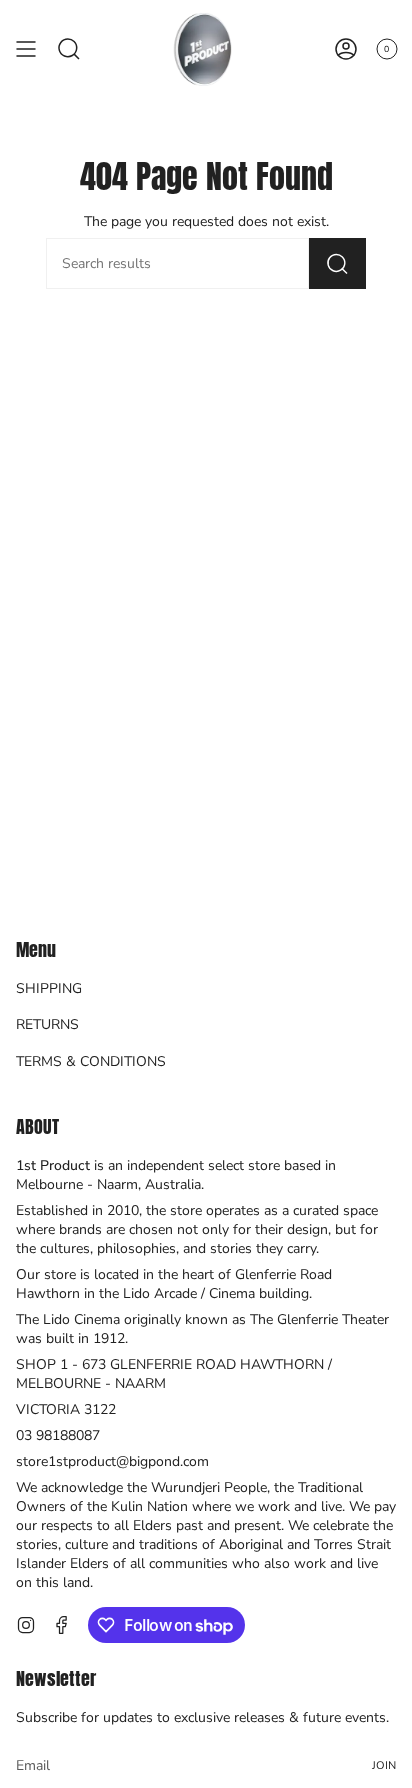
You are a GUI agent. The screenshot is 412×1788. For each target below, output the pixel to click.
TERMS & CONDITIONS (91, 1061)
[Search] (337, 263)
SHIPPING (49, 988)
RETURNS (47, 1024)
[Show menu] (26, 49)
